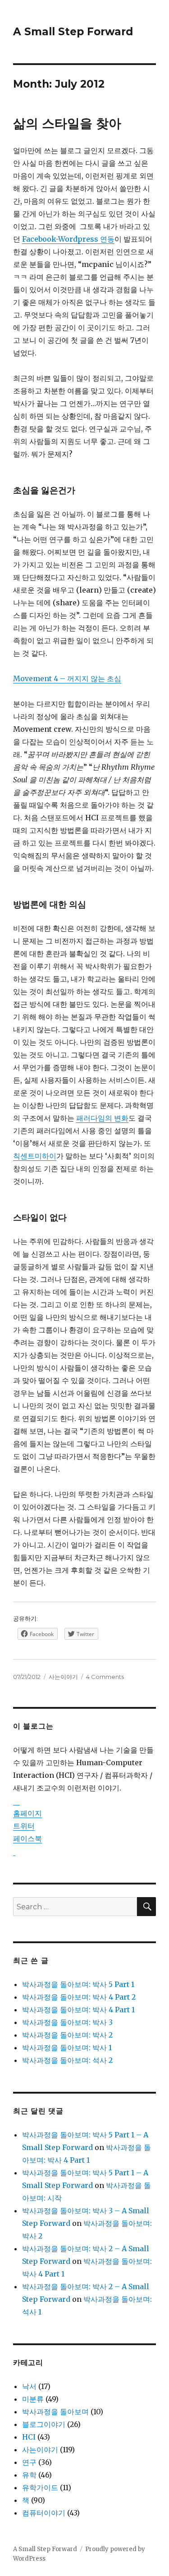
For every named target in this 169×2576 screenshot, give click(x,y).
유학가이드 (40, 2487)
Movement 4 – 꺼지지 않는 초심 (67, 678)
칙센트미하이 (35, 1156)
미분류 (33, 2399)
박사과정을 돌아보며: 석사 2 (67, 2060)
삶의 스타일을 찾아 (67, 123)
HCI (29, 2437)
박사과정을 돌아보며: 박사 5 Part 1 (78, 1984)
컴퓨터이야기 (44, 2513)
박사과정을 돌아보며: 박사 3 (67, 2022)
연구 (29, 2462)
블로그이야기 (44, 2424)
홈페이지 (27, 1813)
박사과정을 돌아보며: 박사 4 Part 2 (79, 1997)
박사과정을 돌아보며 (55, 2412)
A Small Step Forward (73, 32)
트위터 (24, 1826)
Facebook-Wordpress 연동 (68, 239)
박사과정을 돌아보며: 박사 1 (67, 2048)
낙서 (29, 2386)
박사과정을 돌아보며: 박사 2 (67, 2035)
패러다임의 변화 (102, 1118)
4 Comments (105, 1677)
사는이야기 (63, 1677)
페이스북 (27, 1838)
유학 (29, 2475)
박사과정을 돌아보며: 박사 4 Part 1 (78, 2010)
